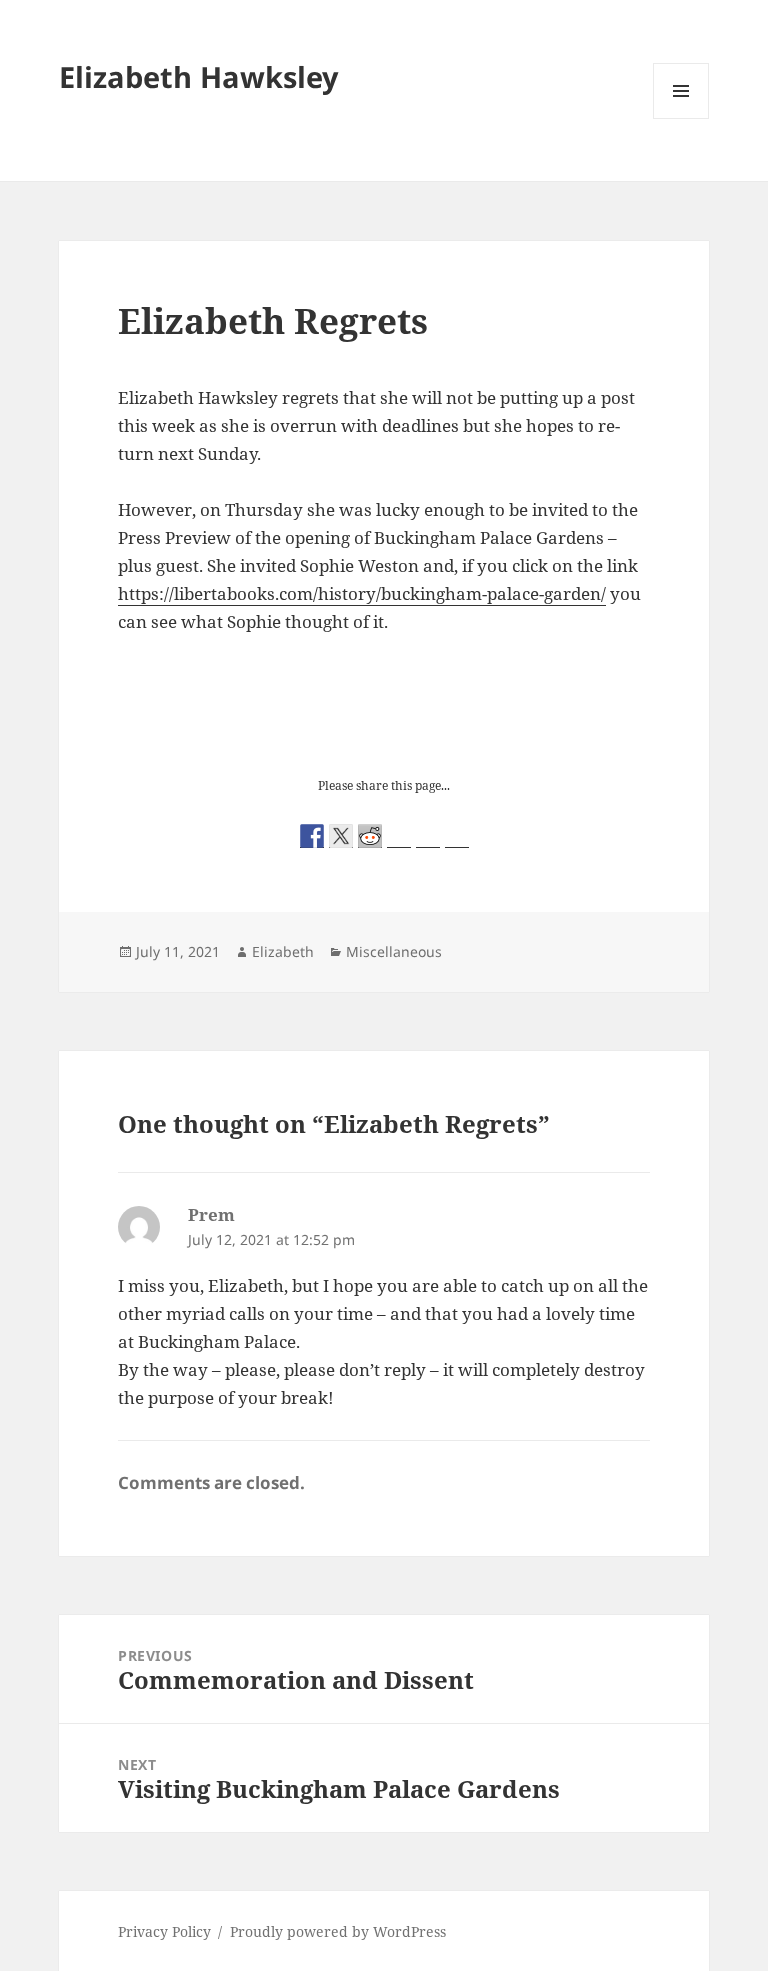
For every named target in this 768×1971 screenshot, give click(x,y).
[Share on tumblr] (428, 836)
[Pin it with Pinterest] (399, 836)
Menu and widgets (681, 118)
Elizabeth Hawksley (199, 76)
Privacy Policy (164, 1931)
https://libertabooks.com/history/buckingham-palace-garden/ (362, 593)
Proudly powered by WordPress (338, 1931)
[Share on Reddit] (370, 836)
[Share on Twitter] (341, 836)
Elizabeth (283, 951)
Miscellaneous (394, 951)
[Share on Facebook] (312, 836)
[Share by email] (457, 836)
